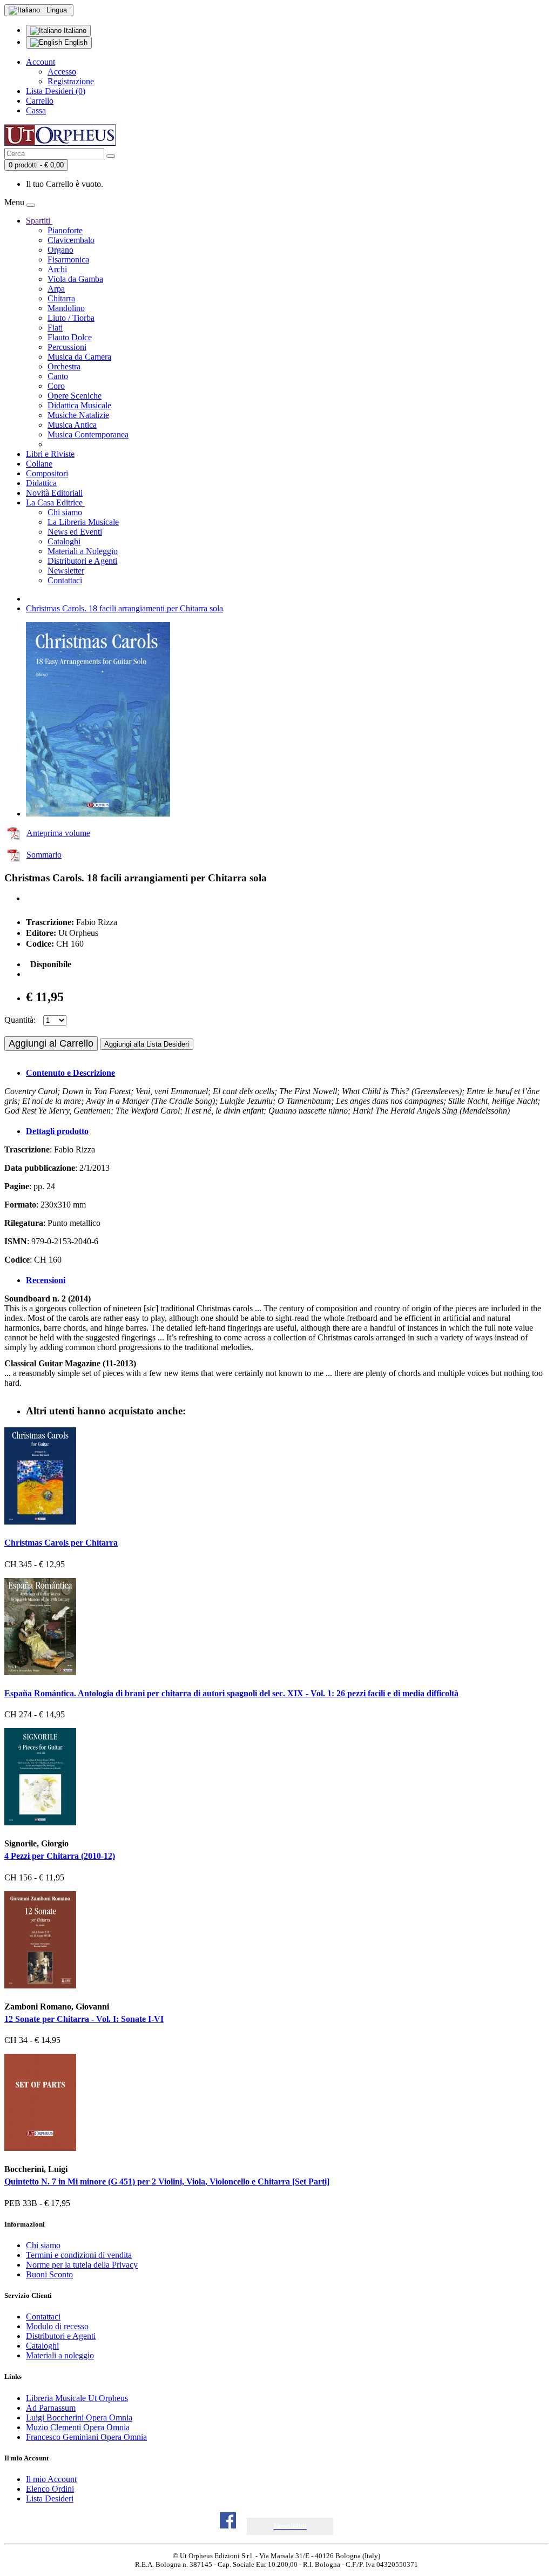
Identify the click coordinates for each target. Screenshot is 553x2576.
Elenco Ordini (50, 2489)
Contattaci (65, 580)
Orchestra (64, 366)
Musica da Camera (79, 357)
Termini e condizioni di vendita (79, 2255)
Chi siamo (65, 512)
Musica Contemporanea (88, 434)
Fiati (55, 328)
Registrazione (71, 81)
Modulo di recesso (57, 2326)
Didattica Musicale (79, 405)
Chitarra (61, 298)
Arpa (56, 289)
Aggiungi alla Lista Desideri (147, 1044)
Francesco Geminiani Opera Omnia (86, 2437)
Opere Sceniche (75, 396)
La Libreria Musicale (83, 522)
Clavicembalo (71, 240)
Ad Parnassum (51, 2408)
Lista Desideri (50, 2499)
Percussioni (67, 347)
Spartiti (39, 221)
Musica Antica (72, 425)
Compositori (47, 473)
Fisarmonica (68, 259)
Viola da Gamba (75, 279)
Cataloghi (64, 541)
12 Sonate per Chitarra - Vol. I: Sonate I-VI (84, 2019)
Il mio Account (51, 2479)
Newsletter (66, 571)
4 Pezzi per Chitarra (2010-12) (60, 1856)
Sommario (44, 855)
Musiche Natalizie (78, 415)
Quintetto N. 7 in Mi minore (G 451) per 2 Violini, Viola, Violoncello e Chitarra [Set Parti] (167, 2181)
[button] (290, 2526)
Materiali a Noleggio (83, 551)
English (75, 42)
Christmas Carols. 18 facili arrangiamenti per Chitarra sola (124, 608)
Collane (39, 464)
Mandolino (66, 308)
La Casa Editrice (55, 503)
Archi (57, 269)
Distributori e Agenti (82, 561)
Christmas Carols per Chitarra (61, 1543)
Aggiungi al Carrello (51, 1043)
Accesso (62, 72)
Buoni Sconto (49, 2274)
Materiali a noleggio (60, 2355)
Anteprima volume (58, 833)
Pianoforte (65, 230)
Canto (58, 376)
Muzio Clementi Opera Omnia (78, 2427)
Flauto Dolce (70, 337)
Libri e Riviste (50, 454)
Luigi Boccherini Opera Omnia (79, 2417)
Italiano (74, 31)
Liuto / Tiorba (71, 318)
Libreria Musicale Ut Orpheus (77, 2398)
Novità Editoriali (54, 493)
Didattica (41, 483)
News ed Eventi (75, 532)
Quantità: (20, 1020)
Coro (56, 386)
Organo (60, 250)
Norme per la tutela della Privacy (82, 2265)
